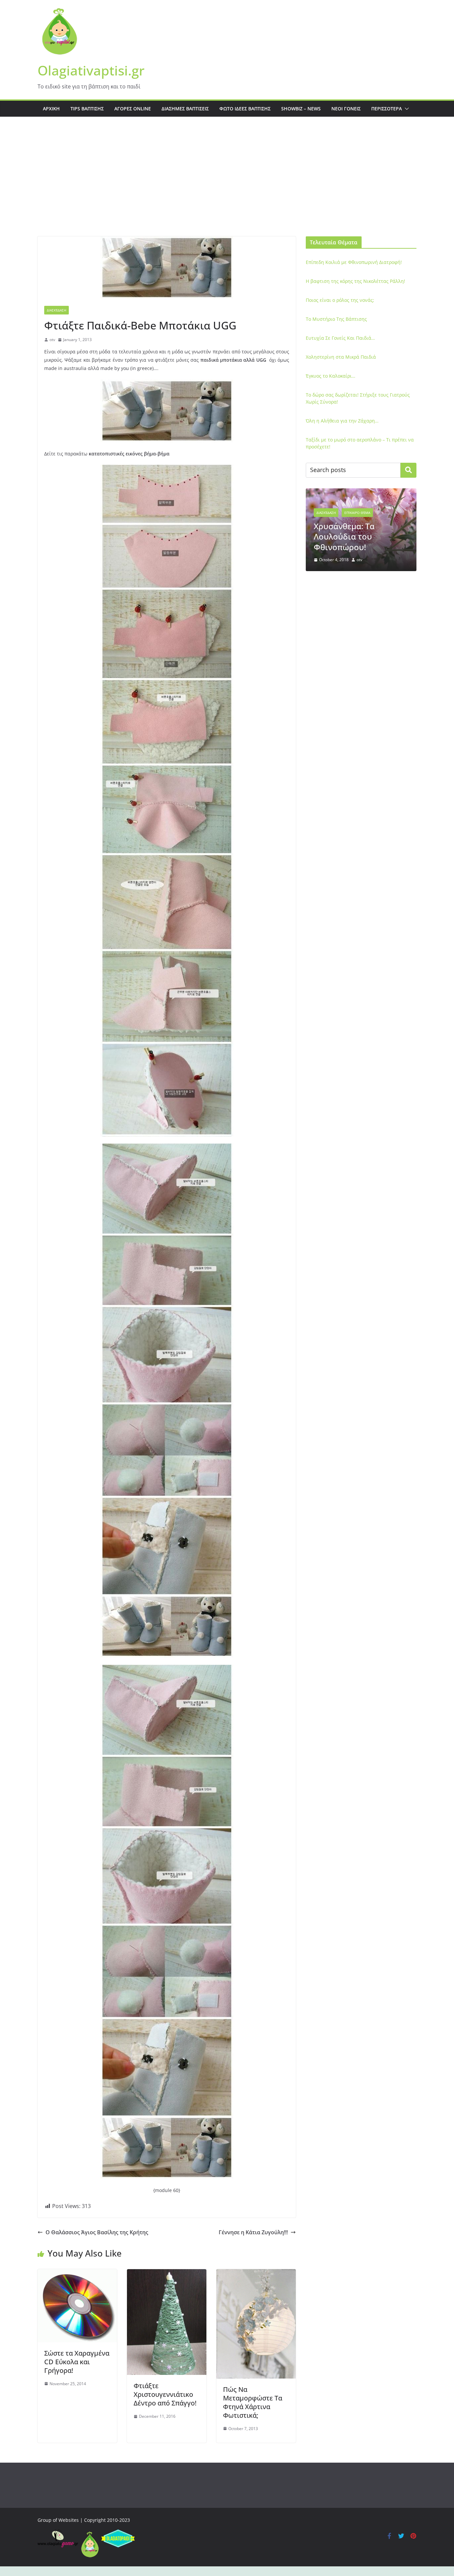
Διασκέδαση (57, 310)
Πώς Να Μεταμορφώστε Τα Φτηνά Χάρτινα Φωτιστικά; (253, 2402)
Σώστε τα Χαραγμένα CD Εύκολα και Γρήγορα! (77, 2362)
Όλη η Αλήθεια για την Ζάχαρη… (342, 421)
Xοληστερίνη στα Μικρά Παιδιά (341, 357)
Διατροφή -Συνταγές (334, 506)
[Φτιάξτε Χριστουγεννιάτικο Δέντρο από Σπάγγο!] (167, 2274)
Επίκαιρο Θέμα (373, 506)
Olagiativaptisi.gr (91, 70)
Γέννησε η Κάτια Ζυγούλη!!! (253, 2232)
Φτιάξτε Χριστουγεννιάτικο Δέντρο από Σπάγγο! (165, 2394)
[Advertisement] (227, 186)
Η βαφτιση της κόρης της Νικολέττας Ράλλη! (355, 281)
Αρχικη (51, 109)
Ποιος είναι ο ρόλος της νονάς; (340, 300)
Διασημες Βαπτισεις (185, 109)
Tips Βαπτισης (87, 109)
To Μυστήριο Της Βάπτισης (336, 319)
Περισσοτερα (387, 109)
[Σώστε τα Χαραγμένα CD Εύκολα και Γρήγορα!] (77, 2274)
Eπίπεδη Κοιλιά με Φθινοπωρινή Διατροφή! (354, 262)
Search (408, 470)
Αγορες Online (133, 109)
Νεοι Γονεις (346, 109)
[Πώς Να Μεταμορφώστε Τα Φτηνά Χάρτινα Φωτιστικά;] (256, 2274)
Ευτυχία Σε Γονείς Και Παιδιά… (340, 338)
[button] (405, 109)
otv (52, 340)
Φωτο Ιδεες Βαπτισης (245, 109)
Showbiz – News (301, 109)
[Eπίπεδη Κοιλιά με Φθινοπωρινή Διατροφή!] (361, 492)
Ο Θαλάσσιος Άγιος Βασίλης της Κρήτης (97, 2232)
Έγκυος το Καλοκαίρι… (331, 376)
